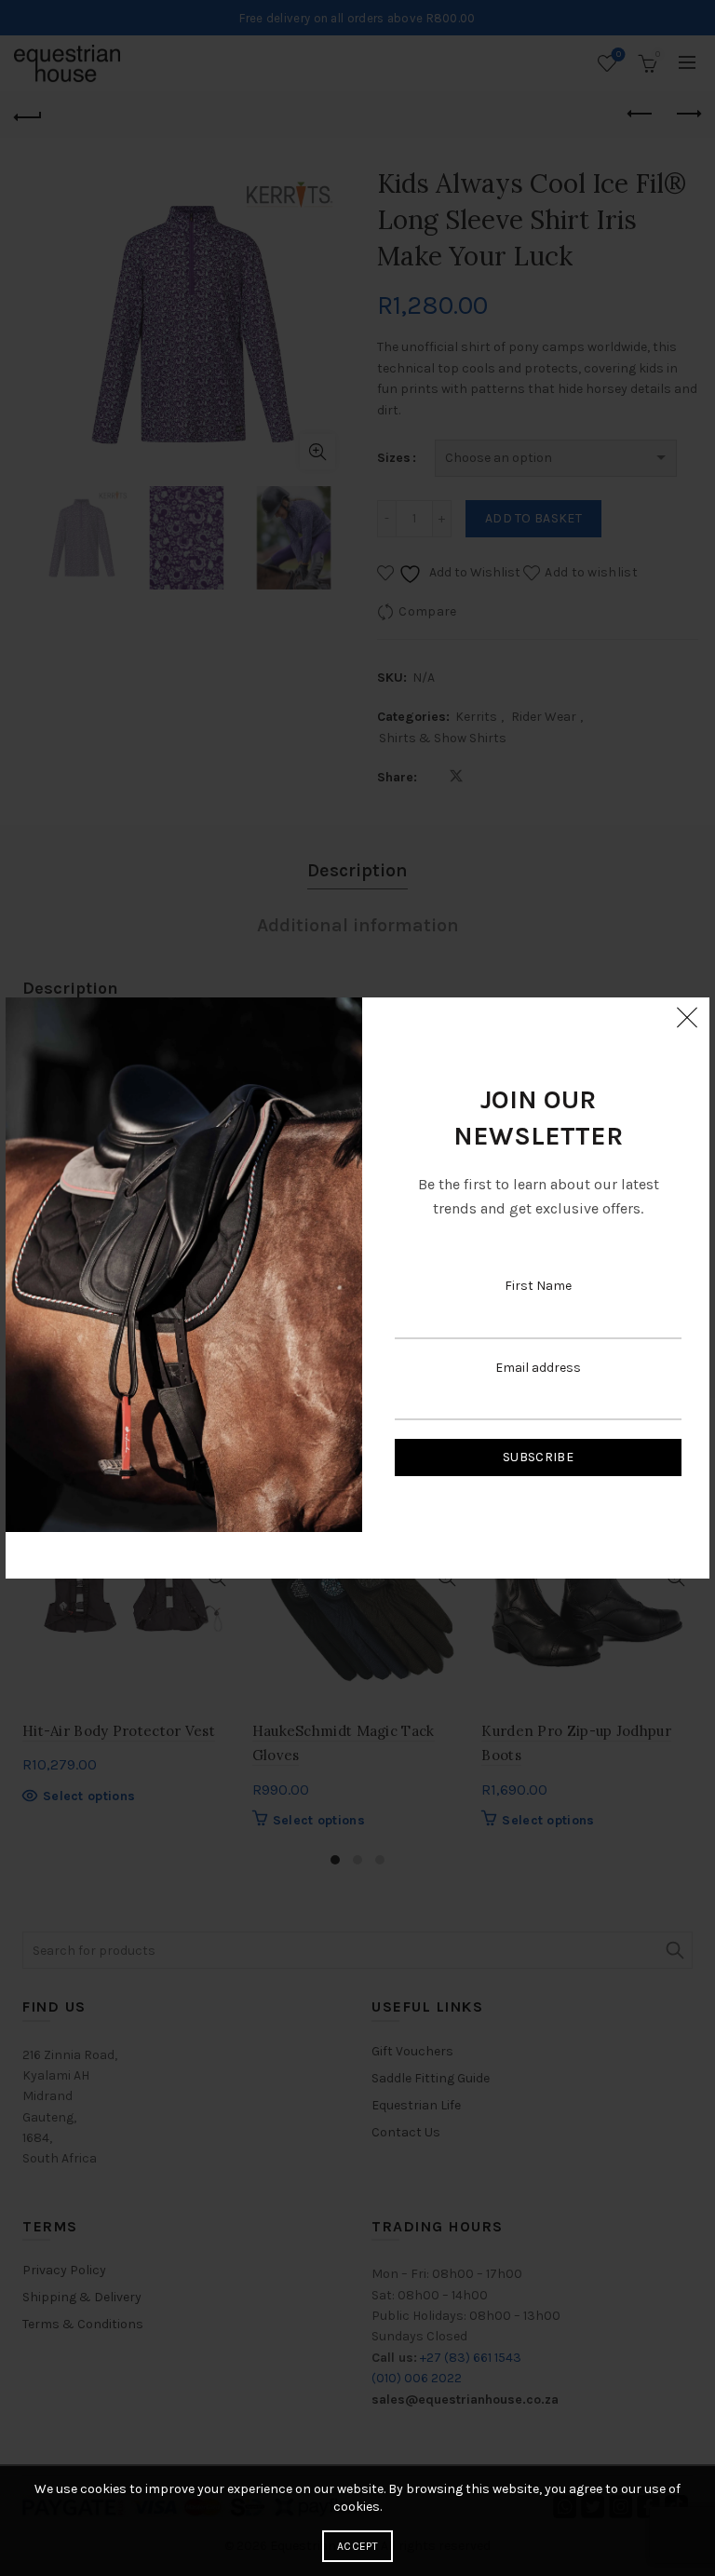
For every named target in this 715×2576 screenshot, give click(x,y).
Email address (538, 1368)
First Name (538, 1286)
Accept (357, 2546)
